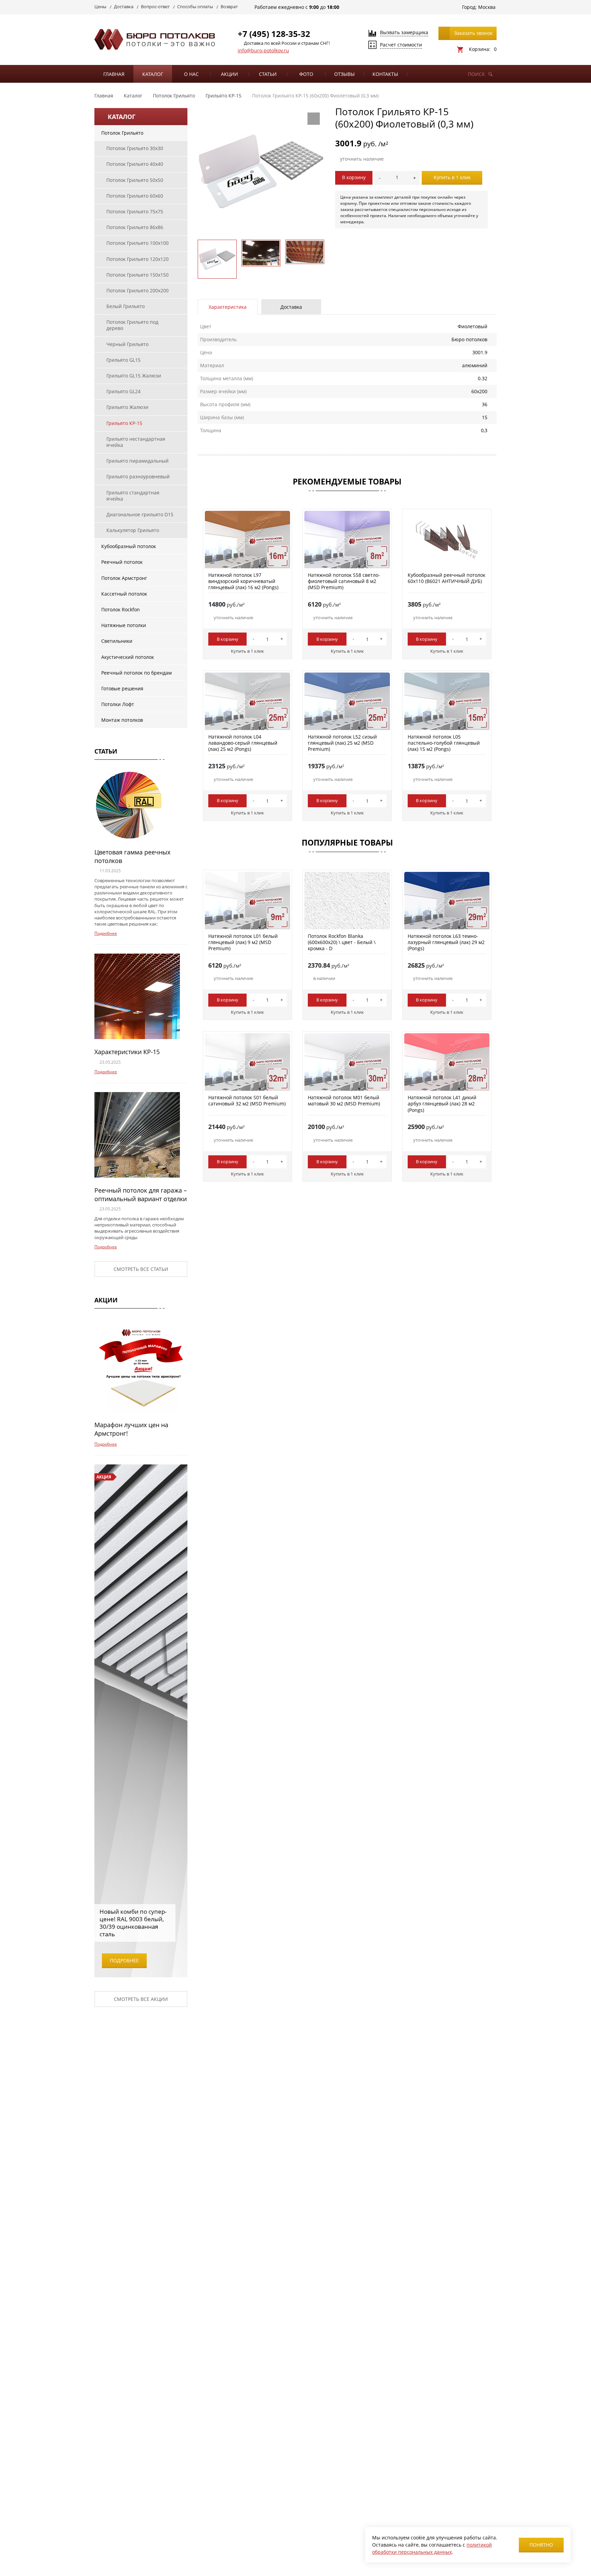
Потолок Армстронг (124, 578)
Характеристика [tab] (228, 307)
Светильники (117, 641)
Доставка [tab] (291, 307)
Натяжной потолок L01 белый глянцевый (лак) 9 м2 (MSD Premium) (243, 942)
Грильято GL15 (123, 360)
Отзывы (344, 74)
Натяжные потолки (124, 625)
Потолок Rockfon (121, 609)
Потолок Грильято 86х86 (135, 227)
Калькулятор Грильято (133, 530)
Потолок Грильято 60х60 (135, 196)
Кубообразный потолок (129, 546)
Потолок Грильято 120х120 (137, 259)
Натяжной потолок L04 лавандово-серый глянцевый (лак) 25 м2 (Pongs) (243, 743)
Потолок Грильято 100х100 (137, 243)
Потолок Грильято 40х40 (135, 164)
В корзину (354, 177)
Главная (114, 74)
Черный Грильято (127, 344)
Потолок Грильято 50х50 (135, 180)
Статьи (268, 74)
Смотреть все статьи (141, 1269)
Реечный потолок (122, 562)
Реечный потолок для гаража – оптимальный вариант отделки (141, 1194)
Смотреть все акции (141, 1999)
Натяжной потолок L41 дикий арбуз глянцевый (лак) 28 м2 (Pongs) (442, 1104)
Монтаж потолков (122, 720)
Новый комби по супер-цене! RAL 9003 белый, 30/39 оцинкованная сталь (133, 1923)
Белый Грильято (126, 306)
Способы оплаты (195, 6)
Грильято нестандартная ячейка (136, 442)
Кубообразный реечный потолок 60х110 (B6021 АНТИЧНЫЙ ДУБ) (446, 578)
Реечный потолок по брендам (136, 673)
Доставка (124, 6)
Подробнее (106, 933)
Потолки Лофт (118, 704)
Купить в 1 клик (452, 177)
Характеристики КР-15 (127, 1052)
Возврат (229, 6)
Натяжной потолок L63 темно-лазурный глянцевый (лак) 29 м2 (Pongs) (446, 942)
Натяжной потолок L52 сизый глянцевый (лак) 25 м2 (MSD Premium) (342, 743)
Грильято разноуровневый (138, 476)
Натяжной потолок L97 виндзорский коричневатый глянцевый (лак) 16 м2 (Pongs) (243, 581)
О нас (191, 74)
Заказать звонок (473, 33)
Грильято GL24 (123, 391)
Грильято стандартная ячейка (133, 496)
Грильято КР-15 (124, 423)
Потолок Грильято (122, 133)
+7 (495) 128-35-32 (274, 34)
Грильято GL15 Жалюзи (134, 376)
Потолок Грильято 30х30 (135, 148)
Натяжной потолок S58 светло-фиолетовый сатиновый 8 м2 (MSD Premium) (344, 581)
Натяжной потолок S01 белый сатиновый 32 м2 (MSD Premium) (247, 1100)
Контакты (385, 74)
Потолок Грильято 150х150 (137, 275)
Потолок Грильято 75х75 (135, 211)
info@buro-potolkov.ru (263, 50)
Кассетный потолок (124, 594)
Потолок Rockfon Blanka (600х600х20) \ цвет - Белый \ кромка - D (342, 942)
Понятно (541, 2545)
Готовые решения (122, 688)
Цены (100, 6)
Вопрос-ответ (155, 6)
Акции (229, 74)
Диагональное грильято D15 (140, 514)
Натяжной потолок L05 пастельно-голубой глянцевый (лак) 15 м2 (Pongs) (444, 743)
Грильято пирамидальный (137, 461)
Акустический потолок (128, 657)
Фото (306, 74)
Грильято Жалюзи (127, 407)
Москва (487, 7)
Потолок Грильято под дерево (132, 325)
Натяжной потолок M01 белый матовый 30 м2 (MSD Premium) (344, 1100)
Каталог (153, 74)
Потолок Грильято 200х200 (137, 290)
